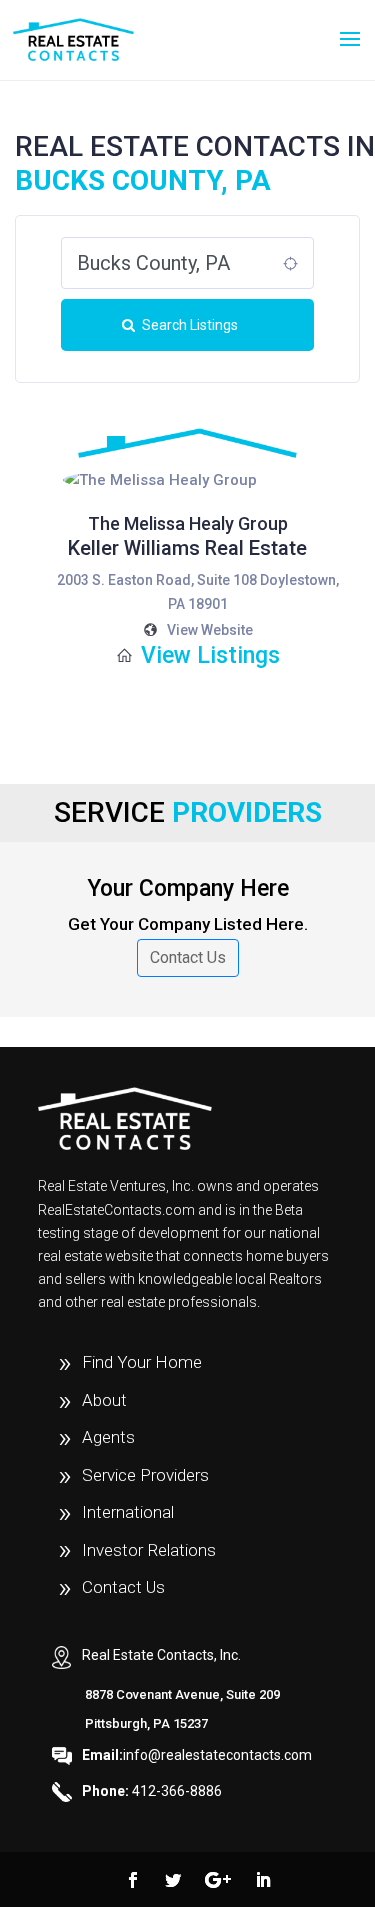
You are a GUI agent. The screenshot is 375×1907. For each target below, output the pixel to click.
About (104, 1400)
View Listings (210, 656)
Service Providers (145, 1475)
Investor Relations (149, 1550)
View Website (210, 630)
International (128, 1512)
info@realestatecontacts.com (197, 1755)
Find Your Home (142, 1362)
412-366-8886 (152, 1791)
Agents (108, 1437)
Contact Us (188, 957)
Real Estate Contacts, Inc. (161, 1655)
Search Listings (190, 325)
